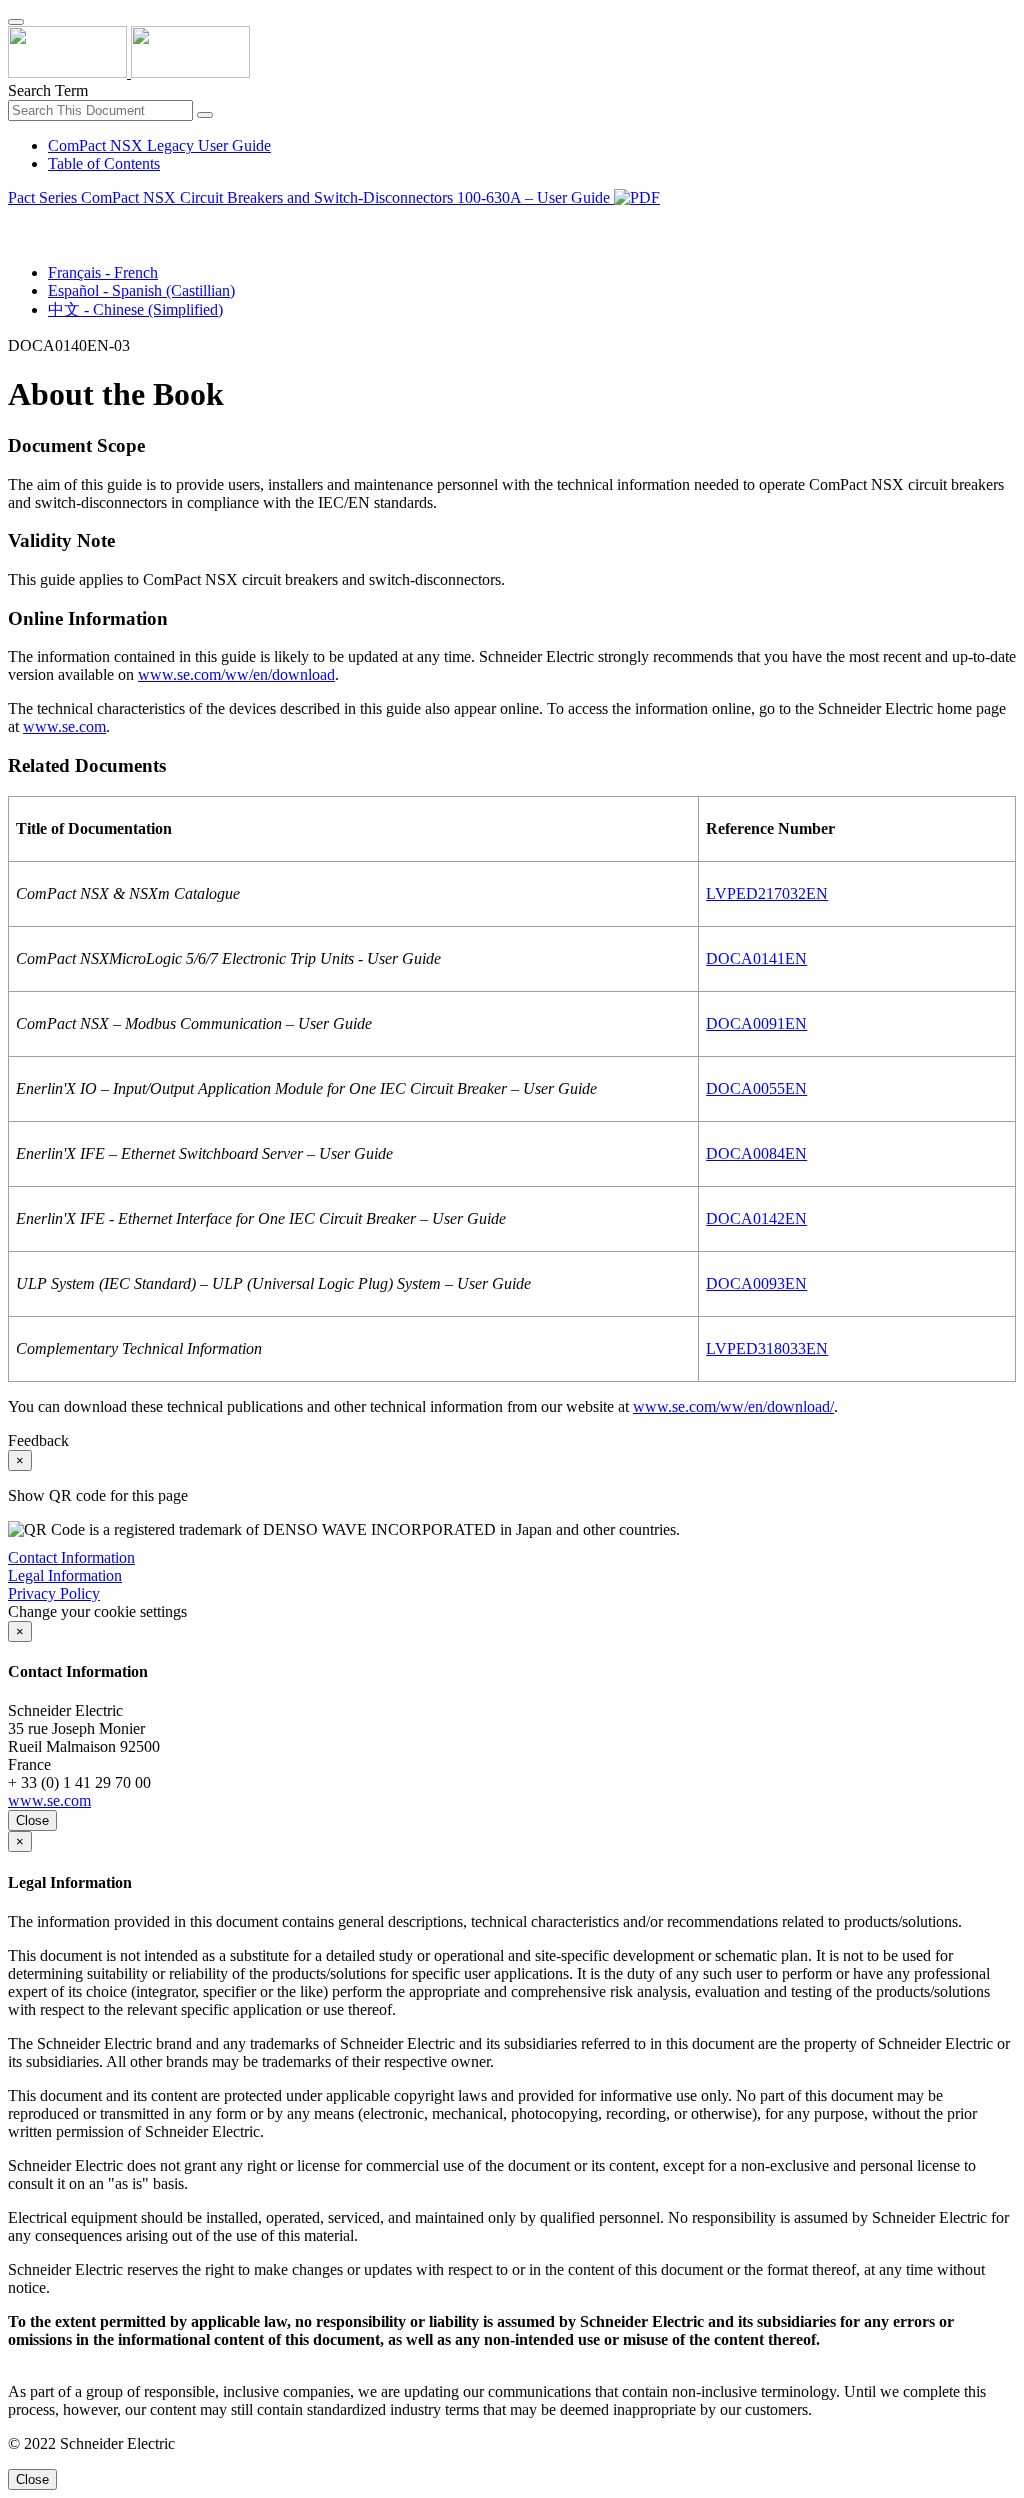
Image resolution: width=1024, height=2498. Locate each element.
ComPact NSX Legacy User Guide (159, 145)
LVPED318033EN (767, 1348)
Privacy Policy (54, 1593)
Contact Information (71, 1557)
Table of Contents (104, 163)
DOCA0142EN (756, 1218)
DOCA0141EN (756, 958)
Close (32, 1820)
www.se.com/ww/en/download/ (733, 1406)
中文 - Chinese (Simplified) (135, 309)
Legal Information (65, 1575)
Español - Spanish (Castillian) (141, 290)
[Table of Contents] (16, 220)
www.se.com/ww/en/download (236, 674)
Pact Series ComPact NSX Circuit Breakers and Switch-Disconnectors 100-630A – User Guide (311, 197)
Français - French (103, 272)
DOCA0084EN (756, 1153)
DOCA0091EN (756, 1023)
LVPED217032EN (767, 893)
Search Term (48, 90)
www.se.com (64, 726)
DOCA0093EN (756, 1283)
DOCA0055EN (756, 1088)
